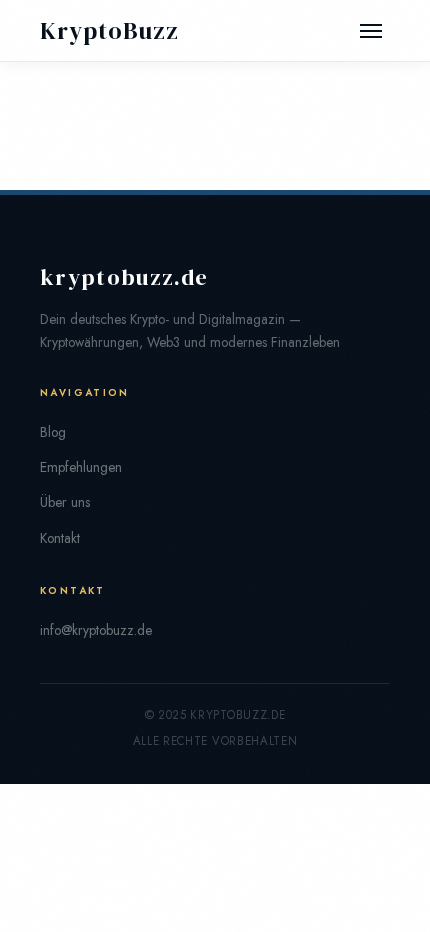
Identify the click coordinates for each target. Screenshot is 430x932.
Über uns (65, 502)
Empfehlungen (81, 467)
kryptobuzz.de (124, 277)
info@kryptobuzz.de (96, 630)
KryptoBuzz (109, 31)
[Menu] (371, 31)
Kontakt (60, 538)
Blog (53, 432)
